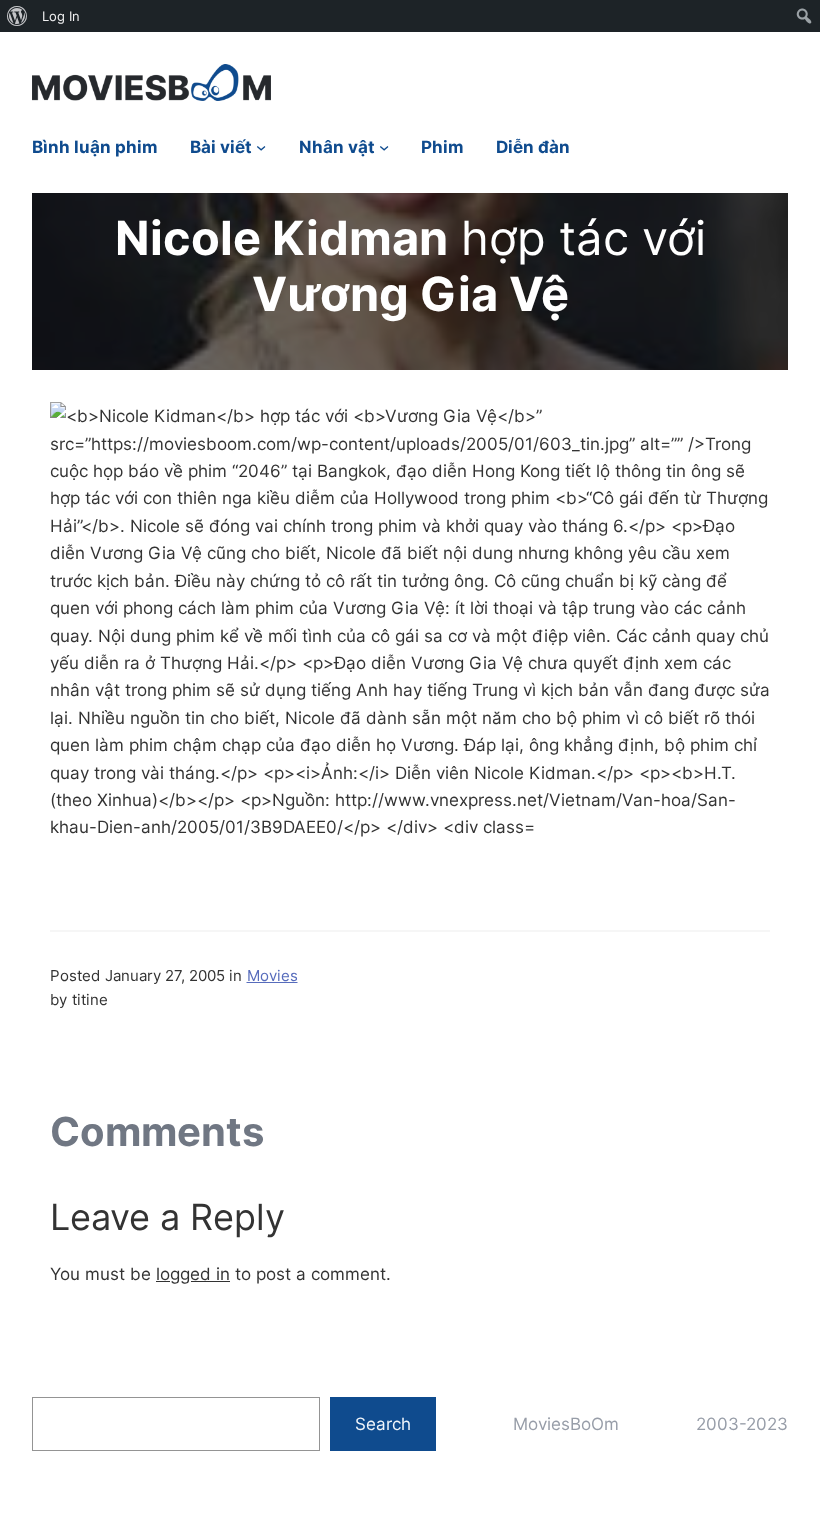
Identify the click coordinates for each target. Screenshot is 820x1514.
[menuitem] (17, 16)
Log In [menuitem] (61, 16)
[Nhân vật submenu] (384, 147)
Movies (272, 975)
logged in (193, 1273)
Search (383, 1423)
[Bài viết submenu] (261, 147)
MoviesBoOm (566, 1423)
